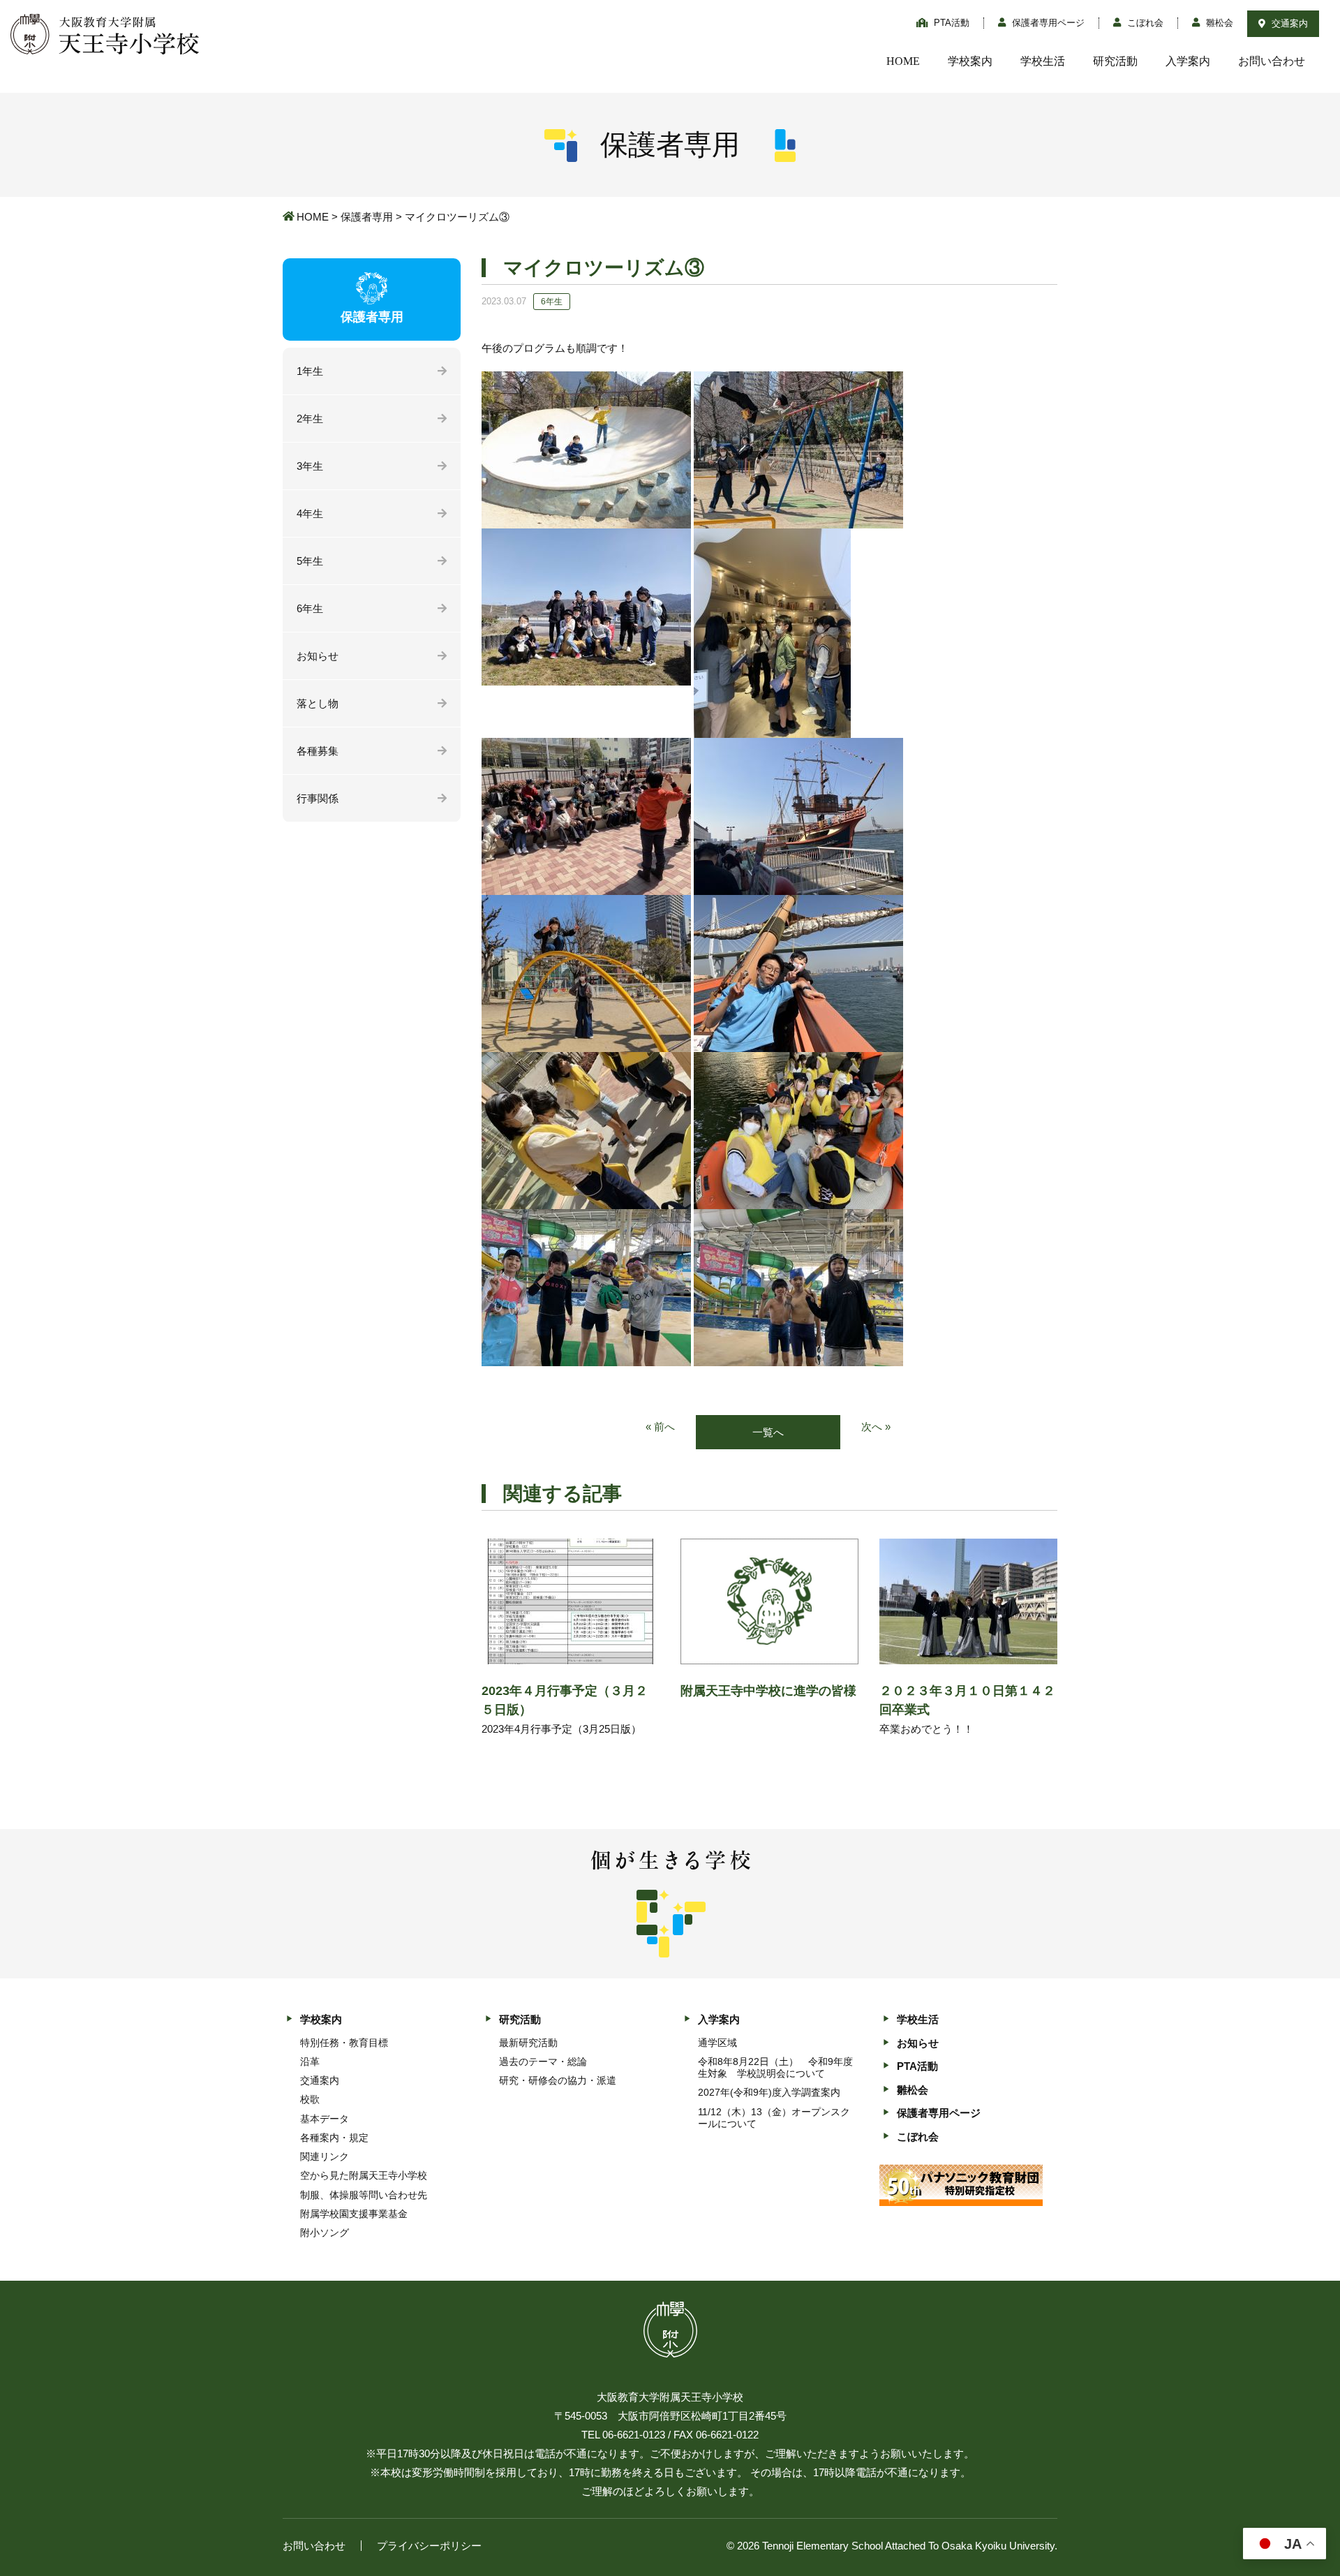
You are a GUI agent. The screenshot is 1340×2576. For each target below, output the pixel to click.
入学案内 (1188, 61)
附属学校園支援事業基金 (354, 2214)
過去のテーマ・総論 (543, 2061)
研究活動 (1115, 61)
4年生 (310, 513)
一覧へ (768, 1432)
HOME (903, 61)
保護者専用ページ (1047, 23)
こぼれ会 (1144, 23)
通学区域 (717, 2043)
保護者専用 (367, 217)
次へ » (876, 1427)
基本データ (325, 2119)
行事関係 (318, 798)
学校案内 (970, 61)
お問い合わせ (1272, 61)
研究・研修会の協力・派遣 (558, 2080)
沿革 (310, 2061)
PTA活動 (950, 23)
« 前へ (660, 1427)
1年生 (310, 371)
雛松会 (1218, 23)
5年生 (310, 561)
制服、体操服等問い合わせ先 (364, 2195)
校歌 (310, 2099)
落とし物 (318, 703)
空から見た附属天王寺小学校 (364, 2175)
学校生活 (1043, 61)
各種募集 (318, 751)
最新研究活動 (528, 2043)
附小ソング (325, 2233)
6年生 (310, 608)
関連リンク (325, 2156)
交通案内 (1288, 23)
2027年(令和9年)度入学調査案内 (769, 2092)
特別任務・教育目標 (344, 2043)
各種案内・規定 (334, 2138)
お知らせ (318, 656)
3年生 (310, 466)
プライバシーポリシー (429, 2546)
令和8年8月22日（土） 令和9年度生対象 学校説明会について (775, 2067)
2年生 (310, 419)
